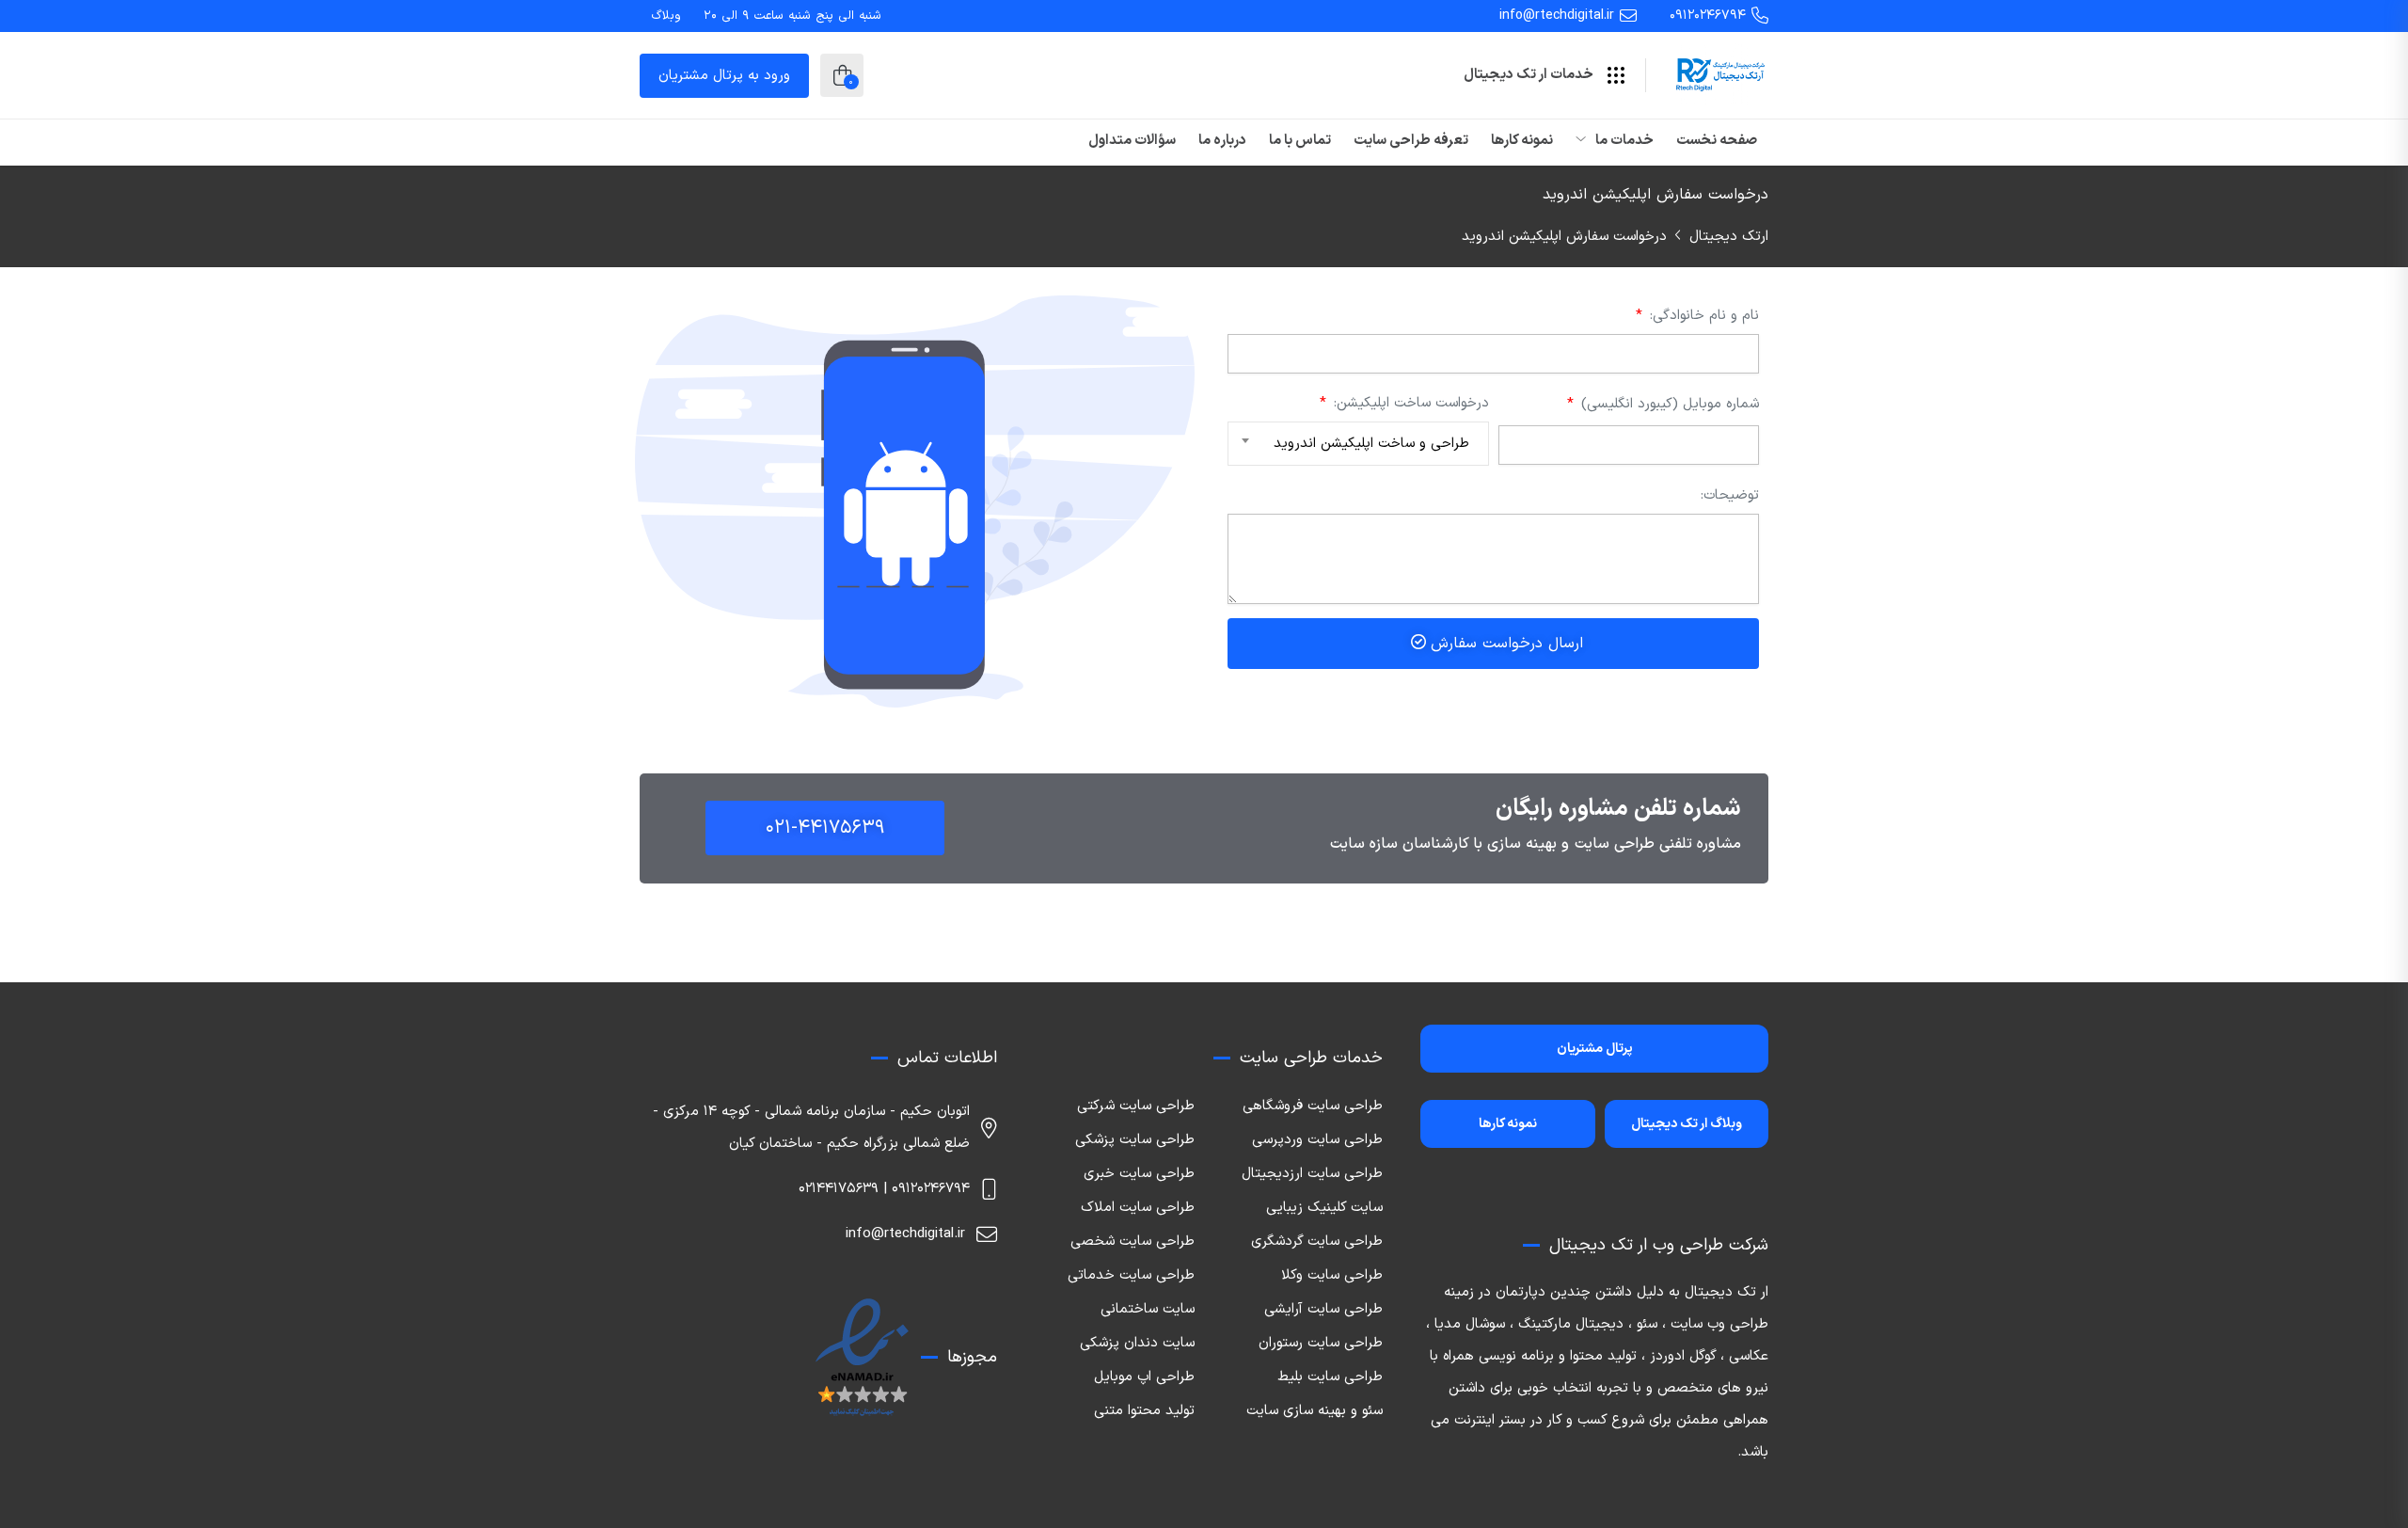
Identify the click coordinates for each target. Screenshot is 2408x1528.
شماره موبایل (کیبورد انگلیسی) (1668, 404)
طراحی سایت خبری (1139, 1174)
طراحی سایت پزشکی (1135, 1140)
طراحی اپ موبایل (1144, 1377)
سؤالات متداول (1132, 141)
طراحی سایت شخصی (1133, 1241)
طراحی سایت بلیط (1330, 1377)
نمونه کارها (1522, 141)
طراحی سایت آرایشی (1323, 1309)
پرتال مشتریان (1595, 1049)
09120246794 (1708, 16)
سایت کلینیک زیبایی (1324, 1208)
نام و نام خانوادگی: (1702, 316)
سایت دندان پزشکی (1137, 1343)
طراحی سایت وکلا (1332, 1275)
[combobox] (1358, 444)
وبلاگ (666, 16)
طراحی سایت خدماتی (1131, 1275)
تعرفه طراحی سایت (1411, 141)
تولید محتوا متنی (1144, 1411)
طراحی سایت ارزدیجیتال (1312, 1174)
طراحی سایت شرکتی (1136, 1106)
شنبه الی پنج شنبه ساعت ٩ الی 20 (792, 16)
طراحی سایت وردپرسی (1317, 1140)
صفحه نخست (1717, 141)
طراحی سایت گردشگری (1317, 1241)
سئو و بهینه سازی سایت (1315, 1411)
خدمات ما (1623, 141)
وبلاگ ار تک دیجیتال (1687, 1124)
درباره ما (1222, 141)
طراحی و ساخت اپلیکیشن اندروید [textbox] (1371, 444)
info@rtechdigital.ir (1557, 16)
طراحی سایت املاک (1138, 1208)
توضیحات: (1730, 495)
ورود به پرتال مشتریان (724, 76)
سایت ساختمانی (1148, 1309)
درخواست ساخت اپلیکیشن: (1409, 403)
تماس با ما (1300, 141)
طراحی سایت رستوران (1321, 1343)
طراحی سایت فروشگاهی (1313, 1106)
